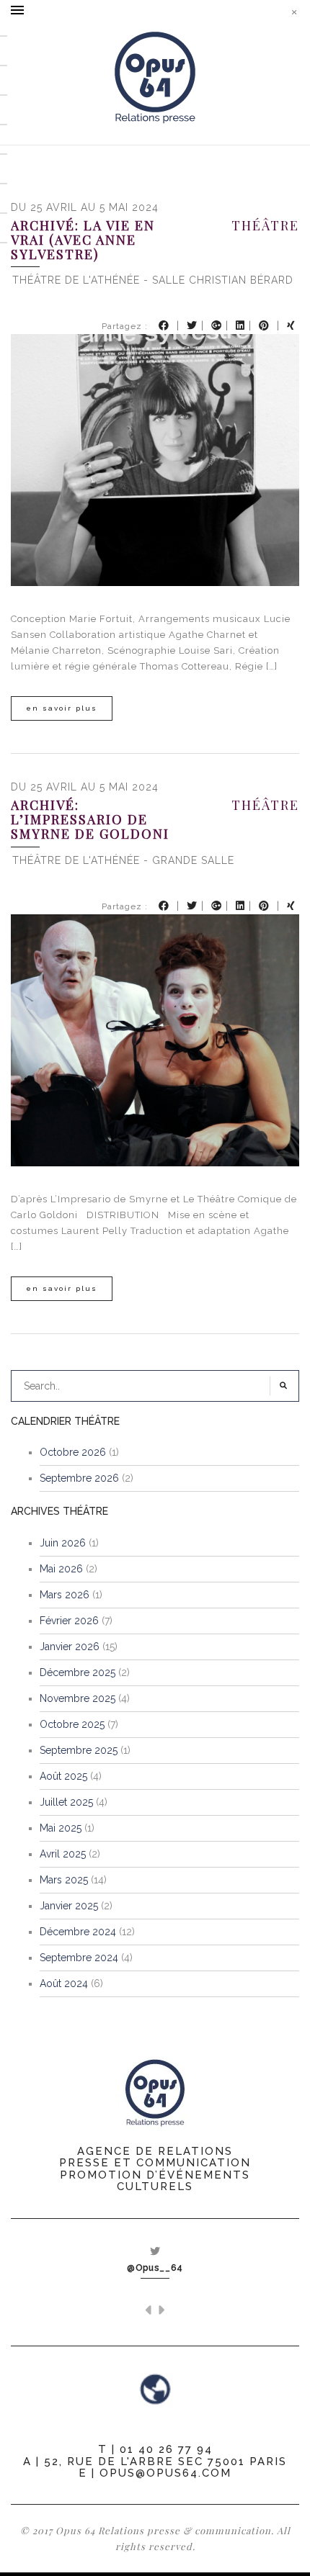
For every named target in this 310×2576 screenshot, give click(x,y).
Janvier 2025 (69, 1906)
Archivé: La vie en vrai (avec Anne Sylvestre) (83, 240)
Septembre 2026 (79, 1478)
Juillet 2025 (66, 1802)
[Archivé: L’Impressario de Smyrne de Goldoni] (155, 1039)
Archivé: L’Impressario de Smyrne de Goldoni (90, 820)
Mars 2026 (65, 1595)
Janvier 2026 (70, 1647)
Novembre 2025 (77, 1698)
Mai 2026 (61, 1569)
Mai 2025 (61, 1828)
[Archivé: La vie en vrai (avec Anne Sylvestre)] (155, 460)
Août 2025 (63, 1776)
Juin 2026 (63, 1543)
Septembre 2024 (79, 1958)
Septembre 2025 (79, 1750)
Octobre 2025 (72, 1724)
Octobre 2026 (73, 1452)
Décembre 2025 (77, 1672)
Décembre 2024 (78, 1932)
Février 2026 (69, 1621)
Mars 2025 (64, 1880)
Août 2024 (64, 1983)
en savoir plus (62, 708)
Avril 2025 (63, 1854)
